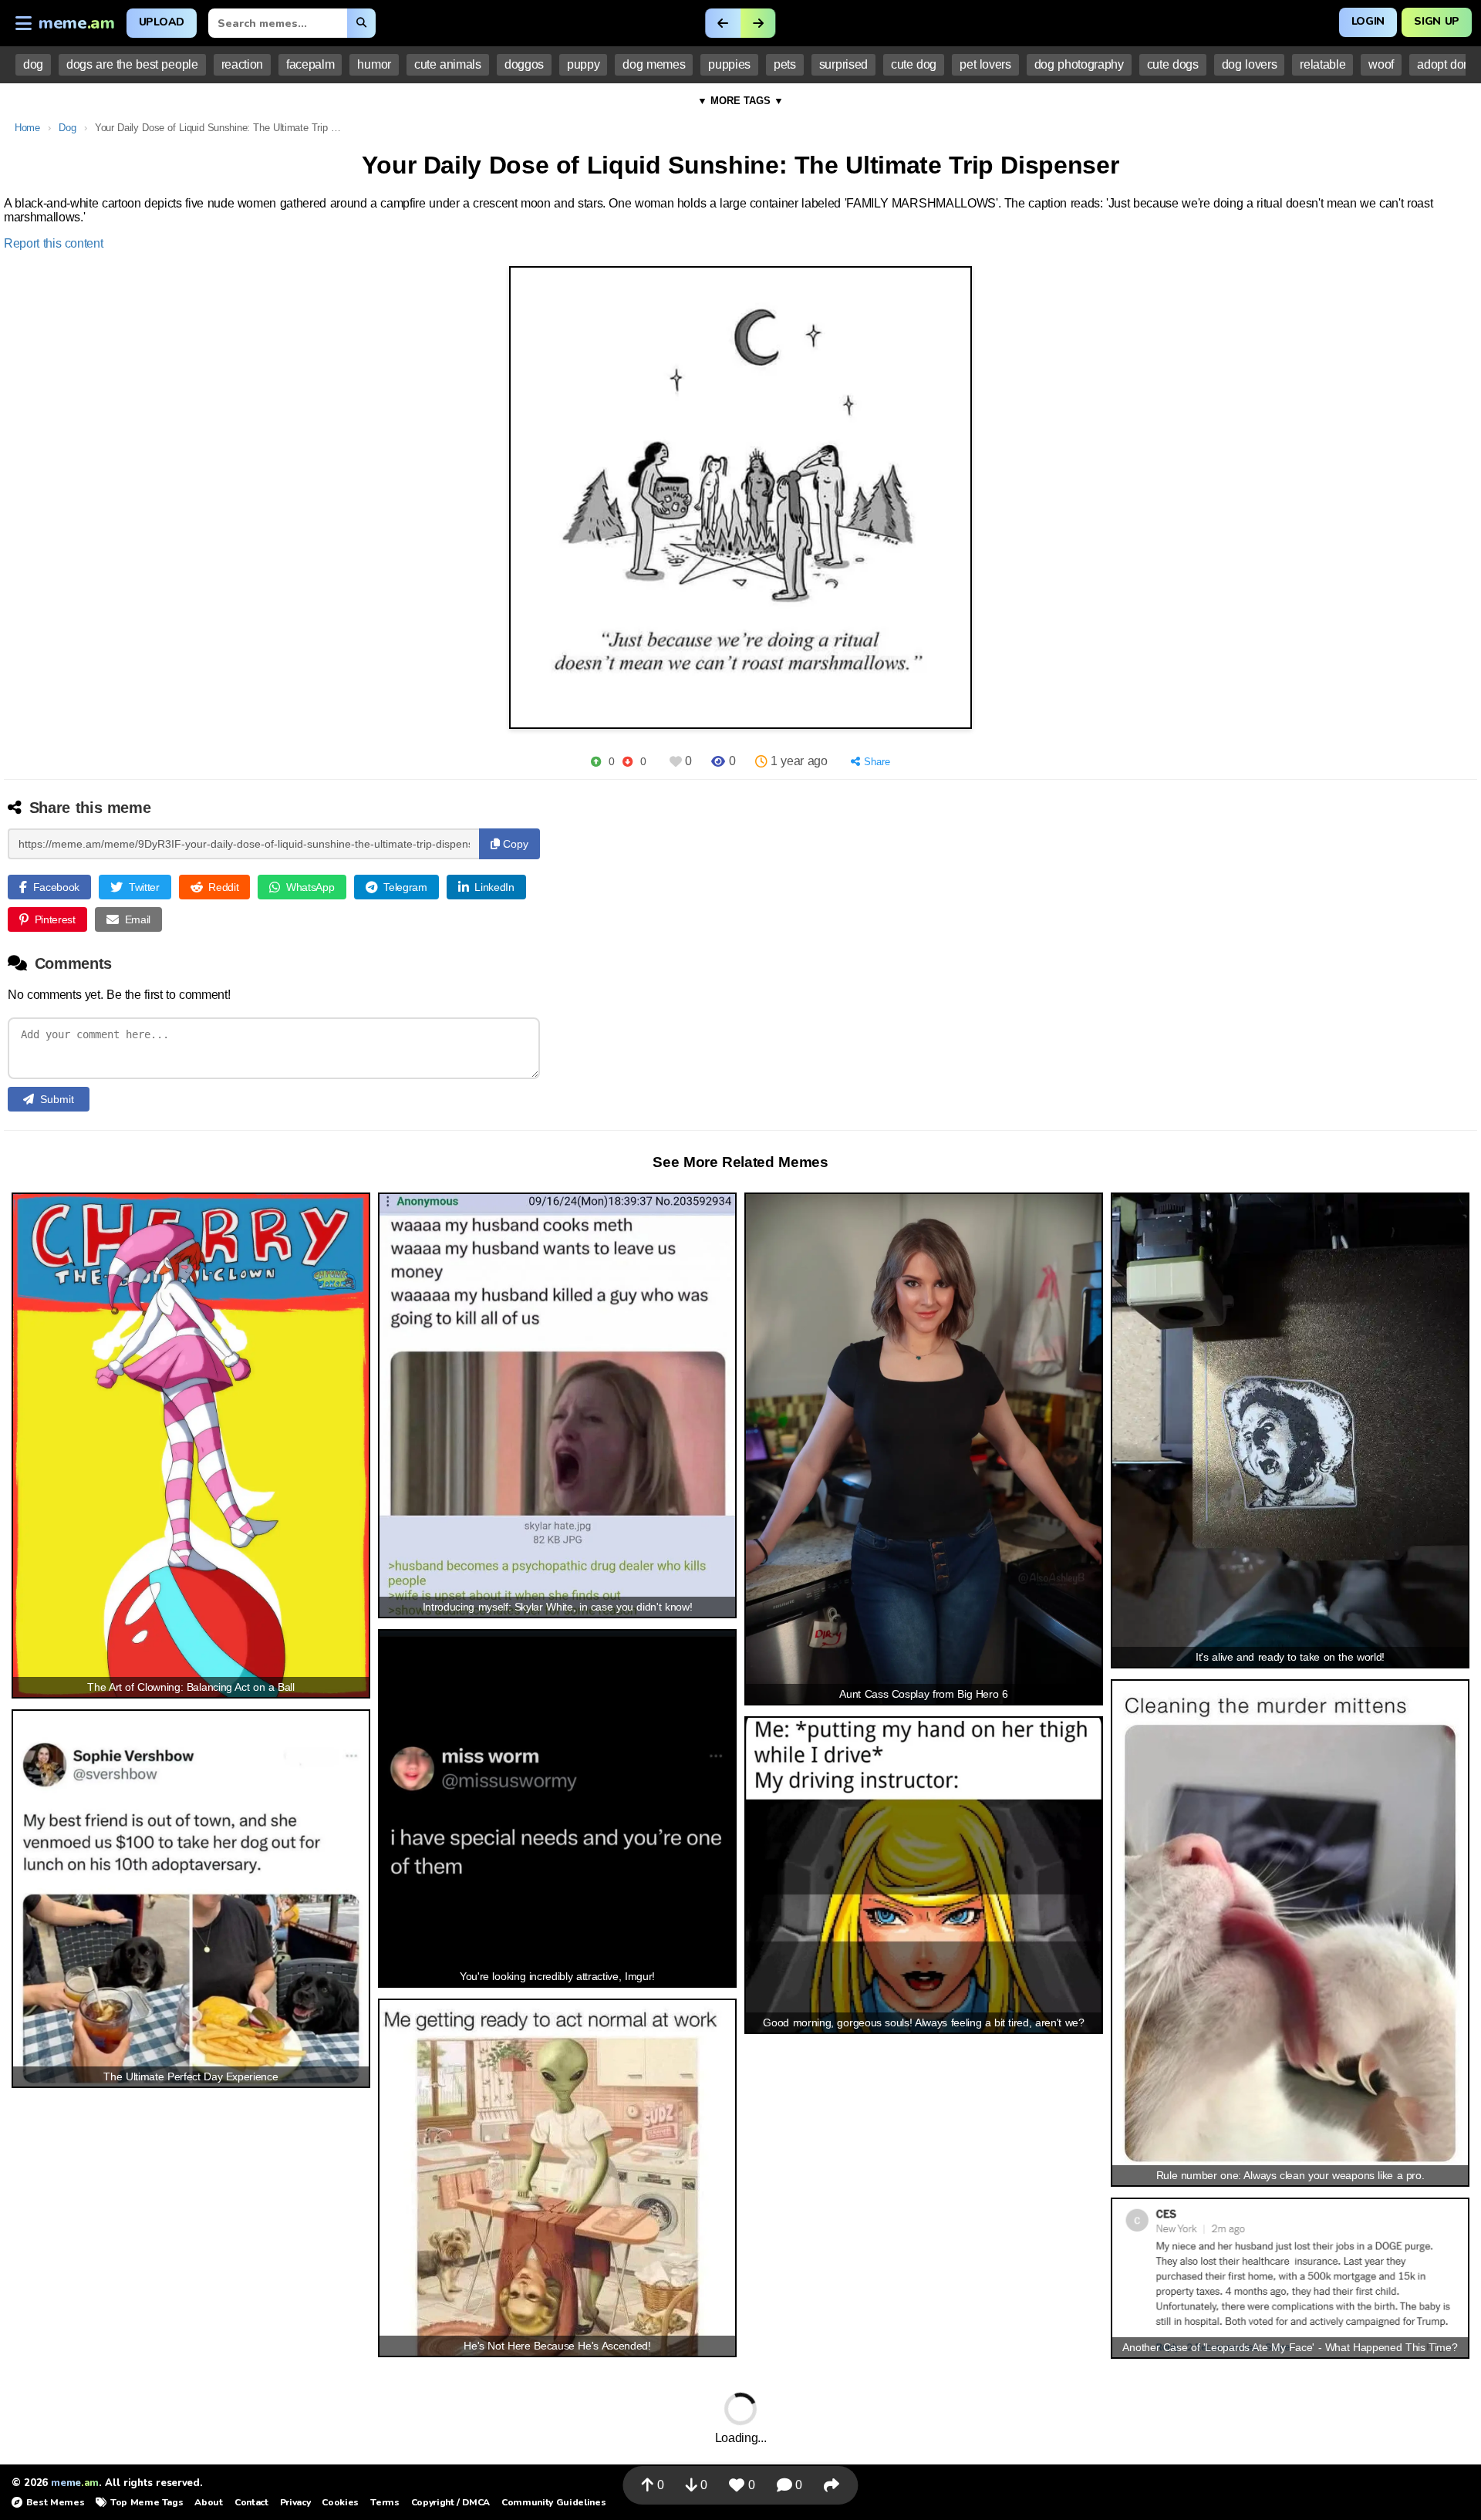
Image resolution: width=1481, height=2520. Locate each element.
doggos (524, 64)
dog (33, 64)
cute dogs (1173, 64)
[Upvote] (596, 762)
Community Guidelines (553, 2502)
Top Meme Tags (147, 2502)
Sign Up (1437, 21)
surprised (843, 64)
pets (785, 64)
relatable (1322, 64)
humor (374, 64)
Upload (162, 22)
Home (27, 128)
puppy (583, 64)
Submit (57, 1099)
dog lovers (1250, 64)
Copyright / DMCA (450, 2502)
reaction (242, 64)
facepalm (310, 64)
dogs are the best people (132, 64)
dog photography (1079, 64)
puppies (729, 64)
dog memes (654, 64)
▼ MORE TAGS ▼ (740, 101)
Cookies (340, 2502)
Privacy (295, 2502)
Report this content (54, 243)
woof (1381, 64)
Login (1368, 21)
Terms (385, 2502)
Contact (251, 2502)
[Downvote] (627, 762)
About (208, 2502)
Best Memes (55, 2502)
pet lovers (985, 64)
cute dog (914, 64)
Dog (67, 128)
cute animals (448, 64)
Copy (514, 844)
